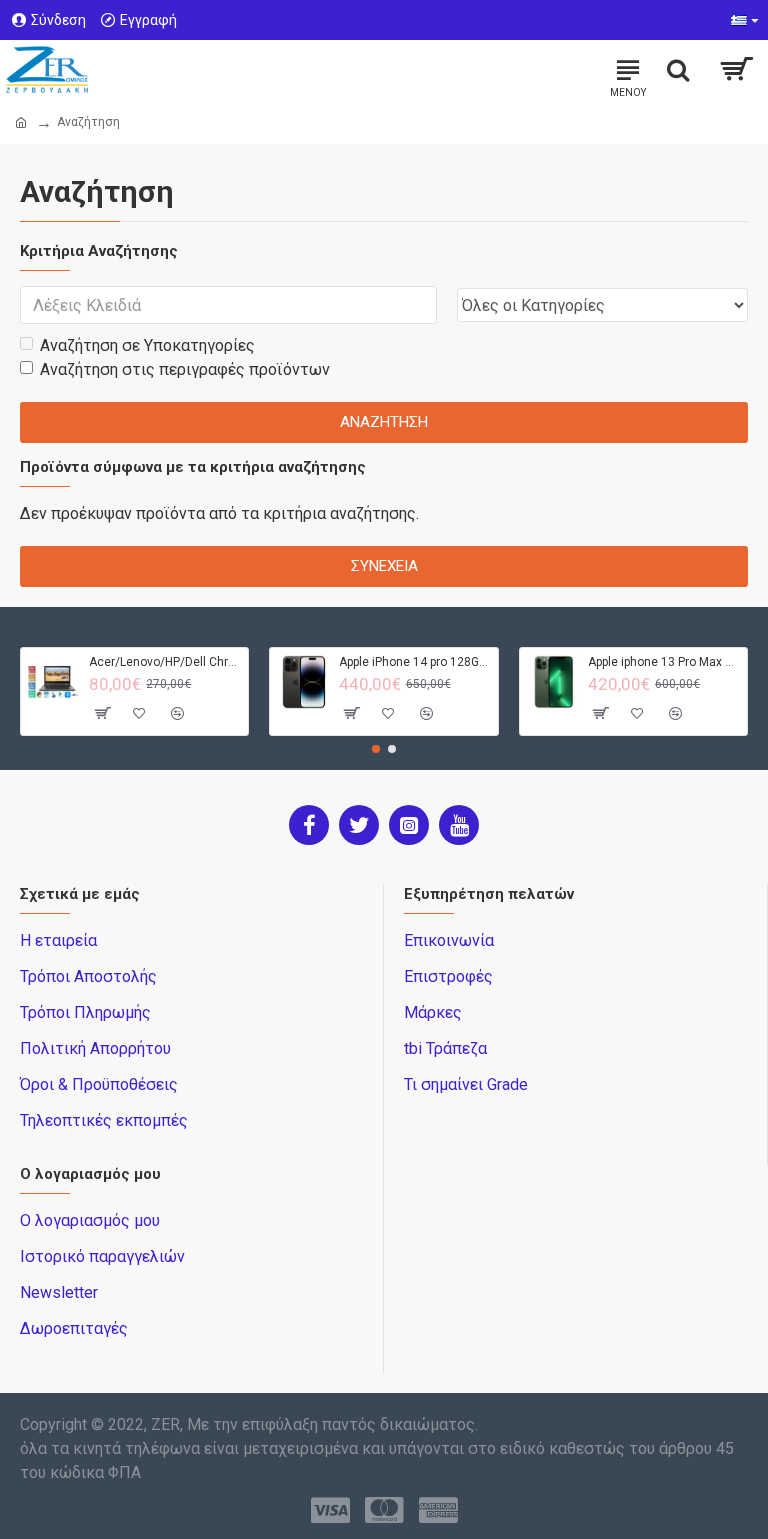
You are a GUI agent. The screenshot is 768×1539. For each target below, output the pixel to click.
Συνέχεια (384, 566)
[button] (376, 749)
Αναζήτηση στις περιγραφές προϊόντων (185, 369)
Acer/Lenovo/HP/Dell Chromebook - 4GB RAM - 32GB (165, 662)
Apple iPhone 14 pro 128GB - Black (415, 662)
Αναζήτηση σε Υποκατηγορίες (147, 345)
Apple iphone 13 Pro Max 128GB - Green (664, 662)
